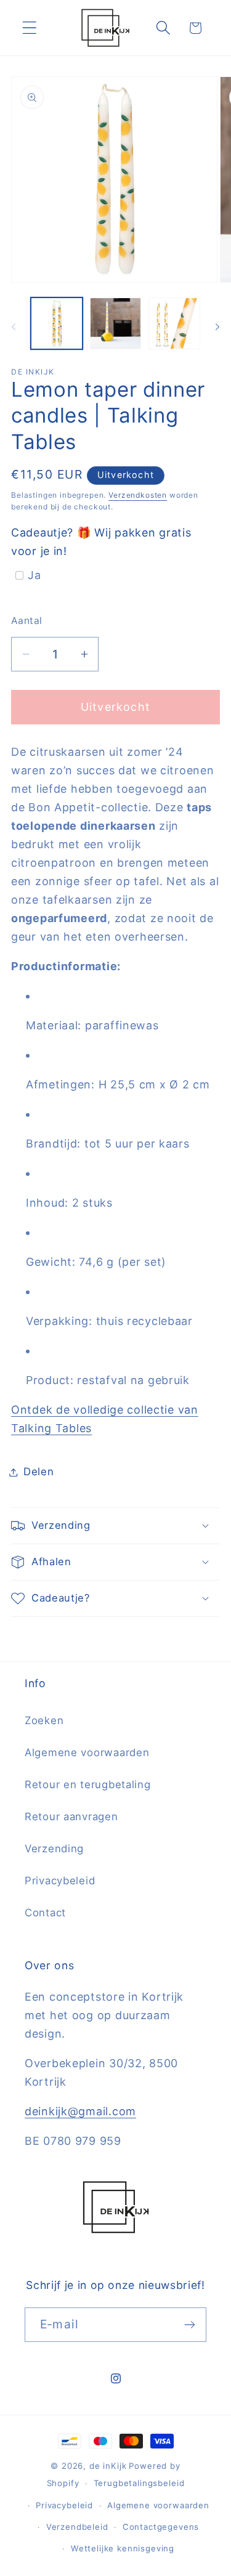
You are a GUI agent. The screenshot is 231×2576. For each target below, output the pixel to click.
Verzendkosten (138, 495)
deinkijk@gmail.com (80, 2111)
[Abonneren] (189, 2325)
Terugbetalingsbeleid (139, 2483)
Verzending (54, 1849)
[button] (30, 28)
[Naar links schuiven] (14, 327)
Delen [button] (39, 1472)
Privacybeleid (60, 1881)
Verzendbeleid (77, 2527)
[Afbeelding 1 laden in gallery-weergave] (57, 323)
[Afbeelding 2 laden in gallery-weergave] (116, 323)
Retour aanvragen (71, 1817)
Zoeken (44, 1720)
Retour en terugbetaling (88, 1784)
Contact (45, 1913)
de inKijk (108, 2466)
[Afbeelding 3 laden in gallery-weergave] (174, 323)
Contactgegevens (161, 2527)
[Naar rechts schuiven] (217, 327)
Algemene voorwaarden (87, 1752)
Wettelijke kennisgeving (123, 2548)
